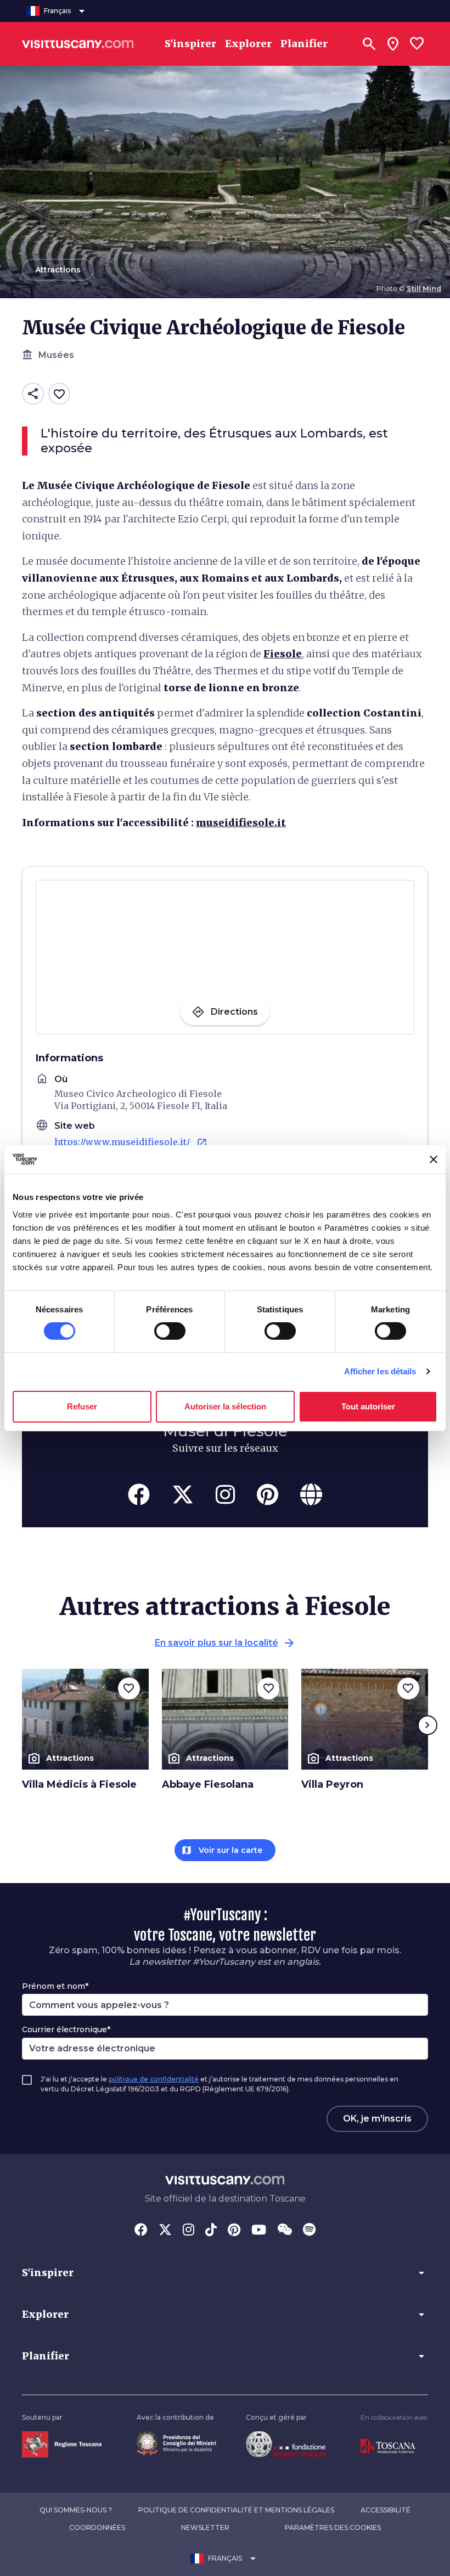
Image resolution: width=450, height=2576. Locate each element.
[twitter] (183, 1494)
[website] (311, 1494)
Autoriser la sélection (225, 1406)
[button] (225, 2273)
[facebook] (139, 1494)
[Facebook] (141, 2231)
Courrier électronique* (66, 2029)
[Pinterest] (234, 2231)
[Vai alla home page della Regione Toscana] (62, 2444)
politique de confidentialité (154, 2079)
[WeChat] (285, 2231)
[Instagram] (189, 2231)
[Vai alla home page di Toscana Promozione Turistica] (388, 2446)
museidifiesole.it (241, 823)
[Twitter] (165, 2231)
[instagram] (225, 1494)
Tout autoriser (368, 1406)
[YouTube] (259, 2231)
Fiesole (283, 654)
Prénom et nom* (55, 1986)
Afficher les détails (380, 1371)
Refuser (82, 1406)
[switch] (170, 1331)
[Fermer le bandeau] (434, 1159)
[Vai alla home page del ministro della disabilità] (176, 2443)
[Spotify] (309, 2231)
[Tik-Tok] (211, 2231)
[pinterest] (268, 1494)
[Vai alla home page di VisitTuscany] (78, 44)
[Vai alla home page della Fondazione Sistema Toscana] (286, 2443)
